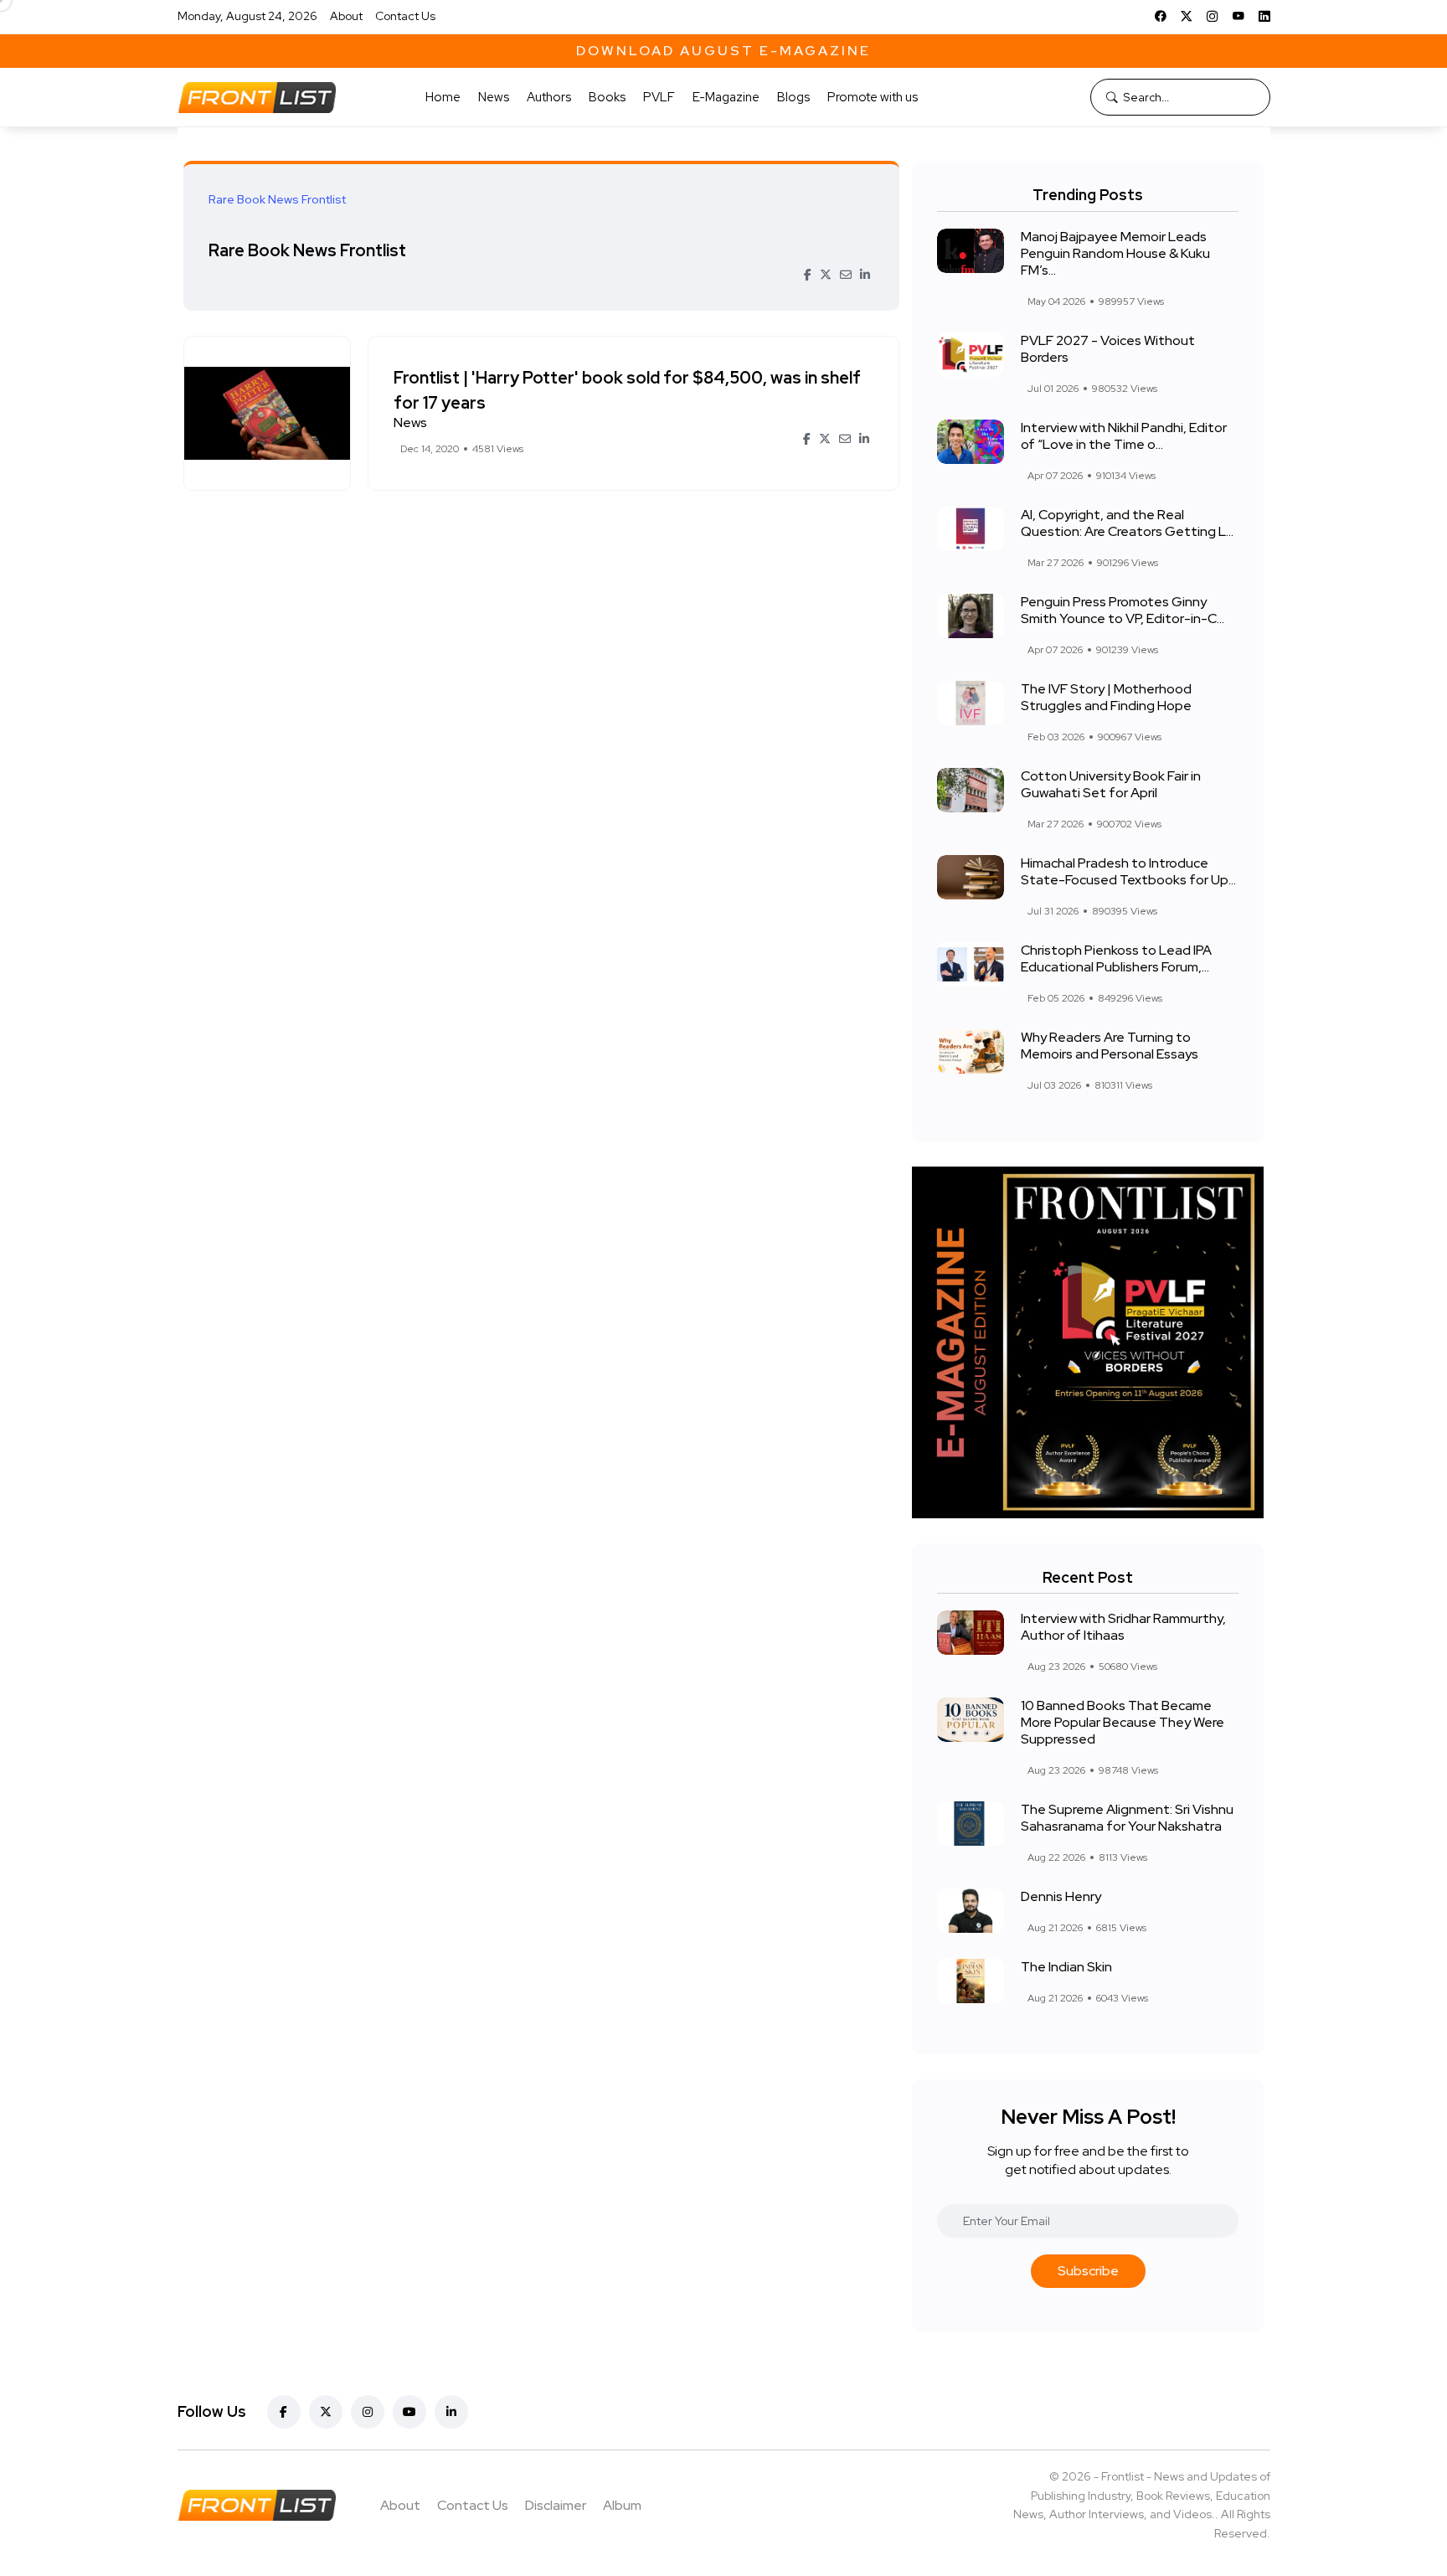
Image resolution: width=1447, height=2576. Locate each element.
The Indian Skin (1066, 1967)
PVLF (659, 97)
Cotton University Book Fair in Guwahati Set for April (1111, 784)
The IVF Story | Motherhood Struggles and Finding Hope (1106, 697)
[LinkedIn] (1264, 16)
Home (443, 97)
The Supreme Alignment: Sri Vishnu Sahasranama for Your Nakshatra (1127, 1818)
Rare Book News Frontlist (307, 250)
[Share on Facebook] (808, 275)
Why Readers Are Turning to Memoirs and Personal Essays (1110, 1046)
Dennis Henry (1061, 1896)
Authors (549, 97)
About (346, 16)
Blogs (793, 97)
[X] (1187, 16)
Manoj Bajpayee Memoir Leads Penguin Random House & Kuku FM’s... (1115, 253)
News (494, 97)
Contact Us (405, 16)
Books (607, 97)
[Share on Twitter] (826, 275)
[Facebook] (1161, 16)
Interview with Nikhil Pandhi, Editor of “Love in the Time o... (1124, 436)
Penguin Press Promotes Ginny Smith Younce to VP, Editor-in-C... (1123, 610)
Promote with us (873, 97)
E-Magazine (726, 97)
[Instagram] (1213, 16)
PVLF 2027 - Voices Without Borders (1108, 349)
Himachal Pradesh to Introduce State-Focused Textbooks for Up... (1128, 871)
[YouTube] (1238, 16)
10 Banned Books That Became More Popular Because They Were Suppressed (1123, 1722)
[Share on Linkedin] (865, 275)
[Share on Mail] (846, 275)
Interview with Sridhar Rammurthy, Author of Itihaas (1123, 1627)
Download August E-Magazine (723, 51)
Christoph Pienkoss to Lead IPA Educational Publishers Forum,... (1116, 958)
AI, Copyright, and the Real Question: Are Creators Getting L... (1127, 523)
